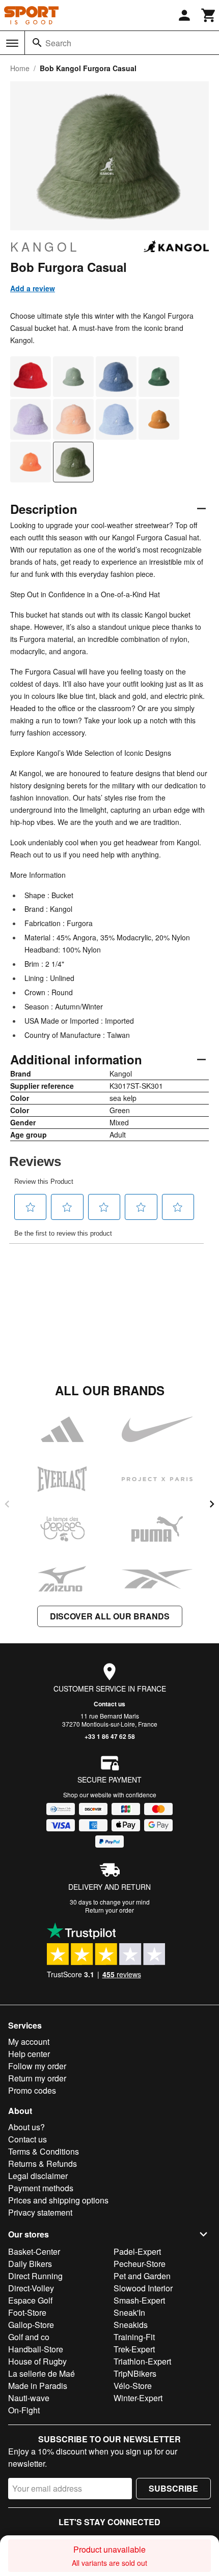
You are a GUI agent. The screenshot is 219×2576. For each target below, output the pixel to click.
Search (58, 43)
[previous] (7, 1504)
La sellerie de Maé (42, 2373)
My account (29, 2042)
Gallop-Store (31, 2325)
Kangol (45, 247)
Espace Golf (30, 2300)
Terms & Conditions (44, 2151)
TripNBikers (135, 2373)
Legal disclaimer (38, 2176)
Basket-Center (34, 2251)
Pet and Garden (142, 2276)
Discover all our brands (110, 1616)
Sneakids (131, 2325)
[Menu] (12, 43)
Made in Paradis (38, 2386)
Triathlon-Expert (142, 2361)
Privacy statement (40, 2212)
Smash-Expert (139, 2300)
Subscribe (173, 2488)
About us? (26, 2127)
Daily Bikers (30, 2264)
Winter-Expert (138, 2398)
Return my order (37, 2078)
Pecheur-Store (140, 2264)
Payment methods (41, 2188)
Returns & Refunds (43, 2164)
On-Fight (24, 2410)
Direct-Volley (31, 2288)
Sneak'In (129, 2312)
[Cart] (209, 15)
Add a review (33, 288)
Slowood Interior (143, 2288)
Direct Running (35, 2276)
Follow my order (37, 2066)
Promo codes (32, 2090)
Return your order (109, 1910)
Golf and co (29, 2337)
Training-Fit (134, 2337)
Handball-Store (36, 2349)
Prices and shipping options (58, 2200)
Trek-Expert (134, 2349)
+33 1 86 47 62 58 (110, 1736)
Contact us (109, 1704)
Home (20, 68)
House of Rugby (37, 2361)
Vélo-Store (133, 2386)
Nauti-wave (29, 2398)
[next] (212, 1504)
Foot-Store (27, 2312)
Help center (29, 2054)
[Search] (37, 43)
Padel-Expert (137, 2251)
